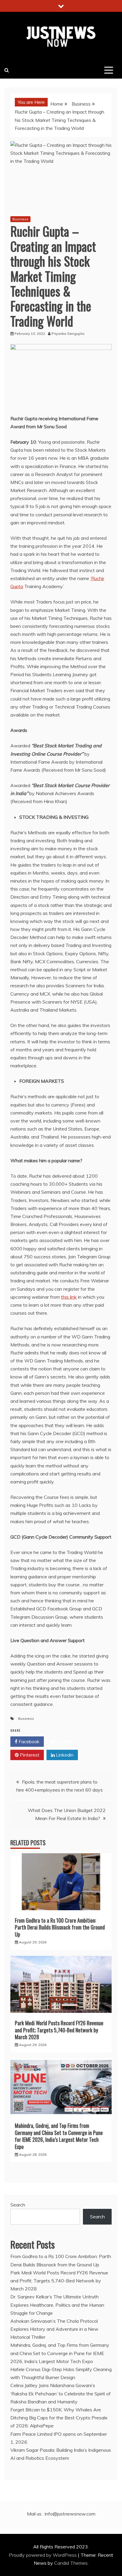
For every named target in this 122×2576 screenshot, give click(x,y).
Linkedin (64, 1755)
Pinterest (29, 1755)
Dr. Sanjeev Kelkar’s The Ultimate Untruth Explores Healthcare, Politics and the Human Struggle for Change (57, 2305)
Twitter (64, 1741)
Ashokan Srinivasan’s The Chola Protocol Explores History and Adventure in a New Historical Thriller (54, 2329)
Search (18, 2205)
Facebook (28, 1741)
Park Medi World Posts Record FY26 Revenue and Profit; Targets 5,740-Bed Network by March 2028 (59, 2030)
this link (69, 1297)
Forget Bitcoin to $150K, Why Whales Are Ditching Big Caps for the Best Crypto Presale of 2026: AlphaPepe (59, 2418)
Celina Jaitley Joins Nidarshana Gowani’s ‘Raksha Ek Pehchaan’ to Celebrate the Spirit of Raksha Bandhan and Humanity (61, 2393)
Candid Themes (71, 2563)
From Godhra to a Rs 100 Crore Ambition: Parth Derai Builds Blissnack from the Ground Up (60, 1927)
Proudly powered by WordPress (43, 2555)
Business (20, 219)
